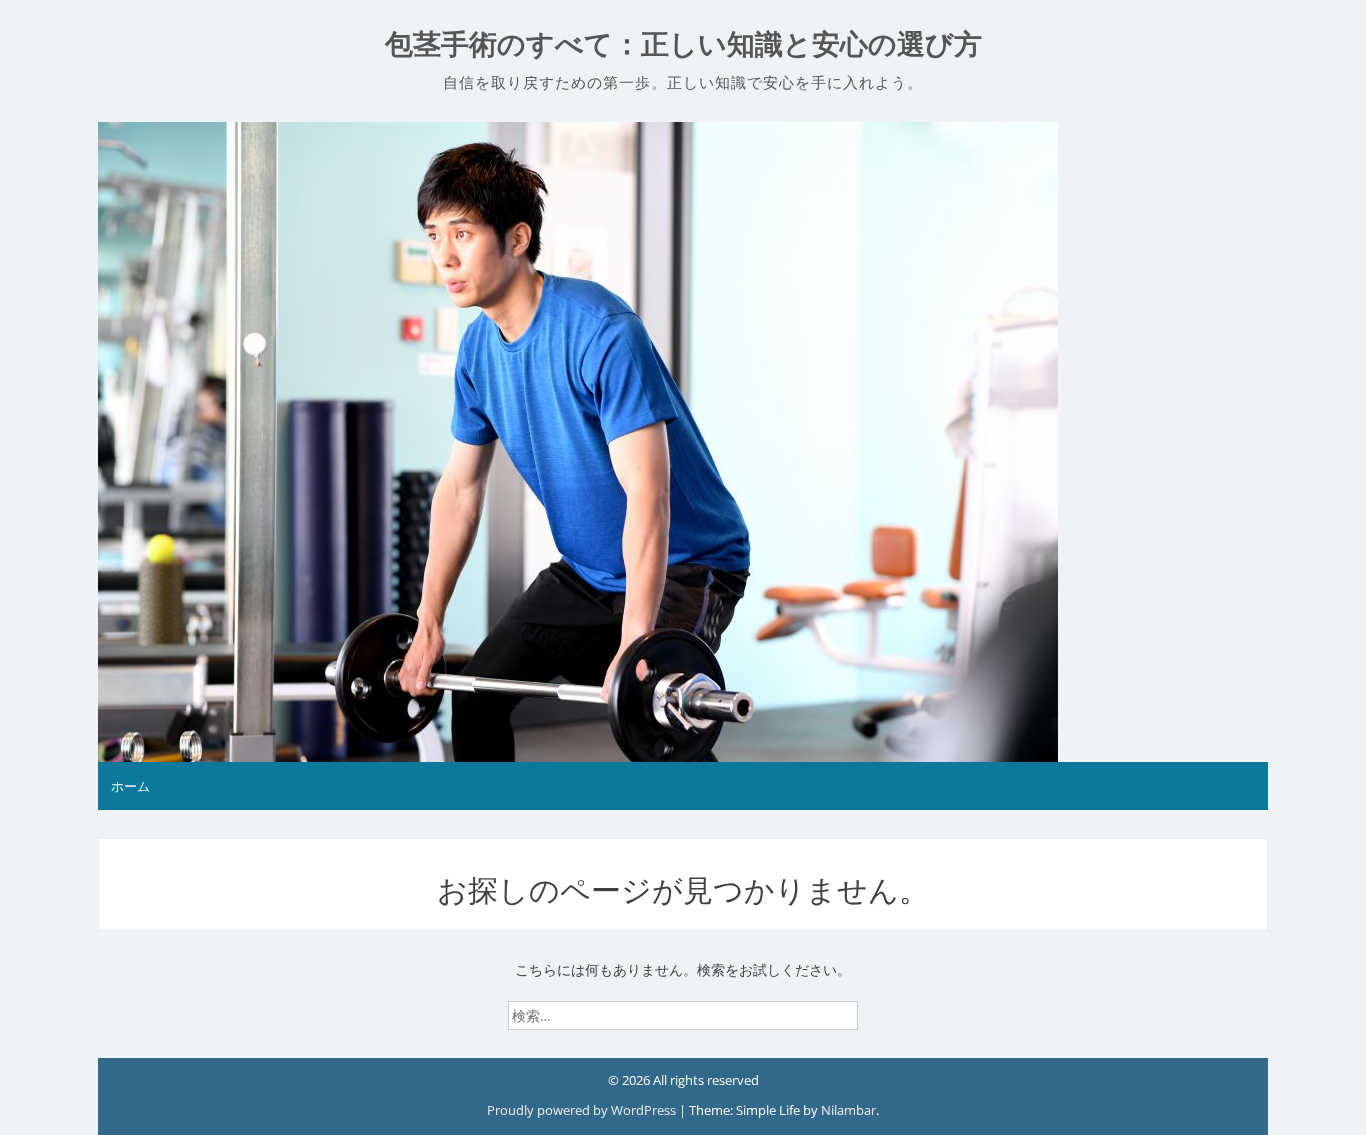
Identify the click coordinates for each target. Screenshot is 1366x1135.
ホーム (130, 786)
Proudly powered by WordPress (583, 1110)
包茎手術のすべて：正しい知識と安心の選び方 (683, 44)
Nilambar (848, 1110)
